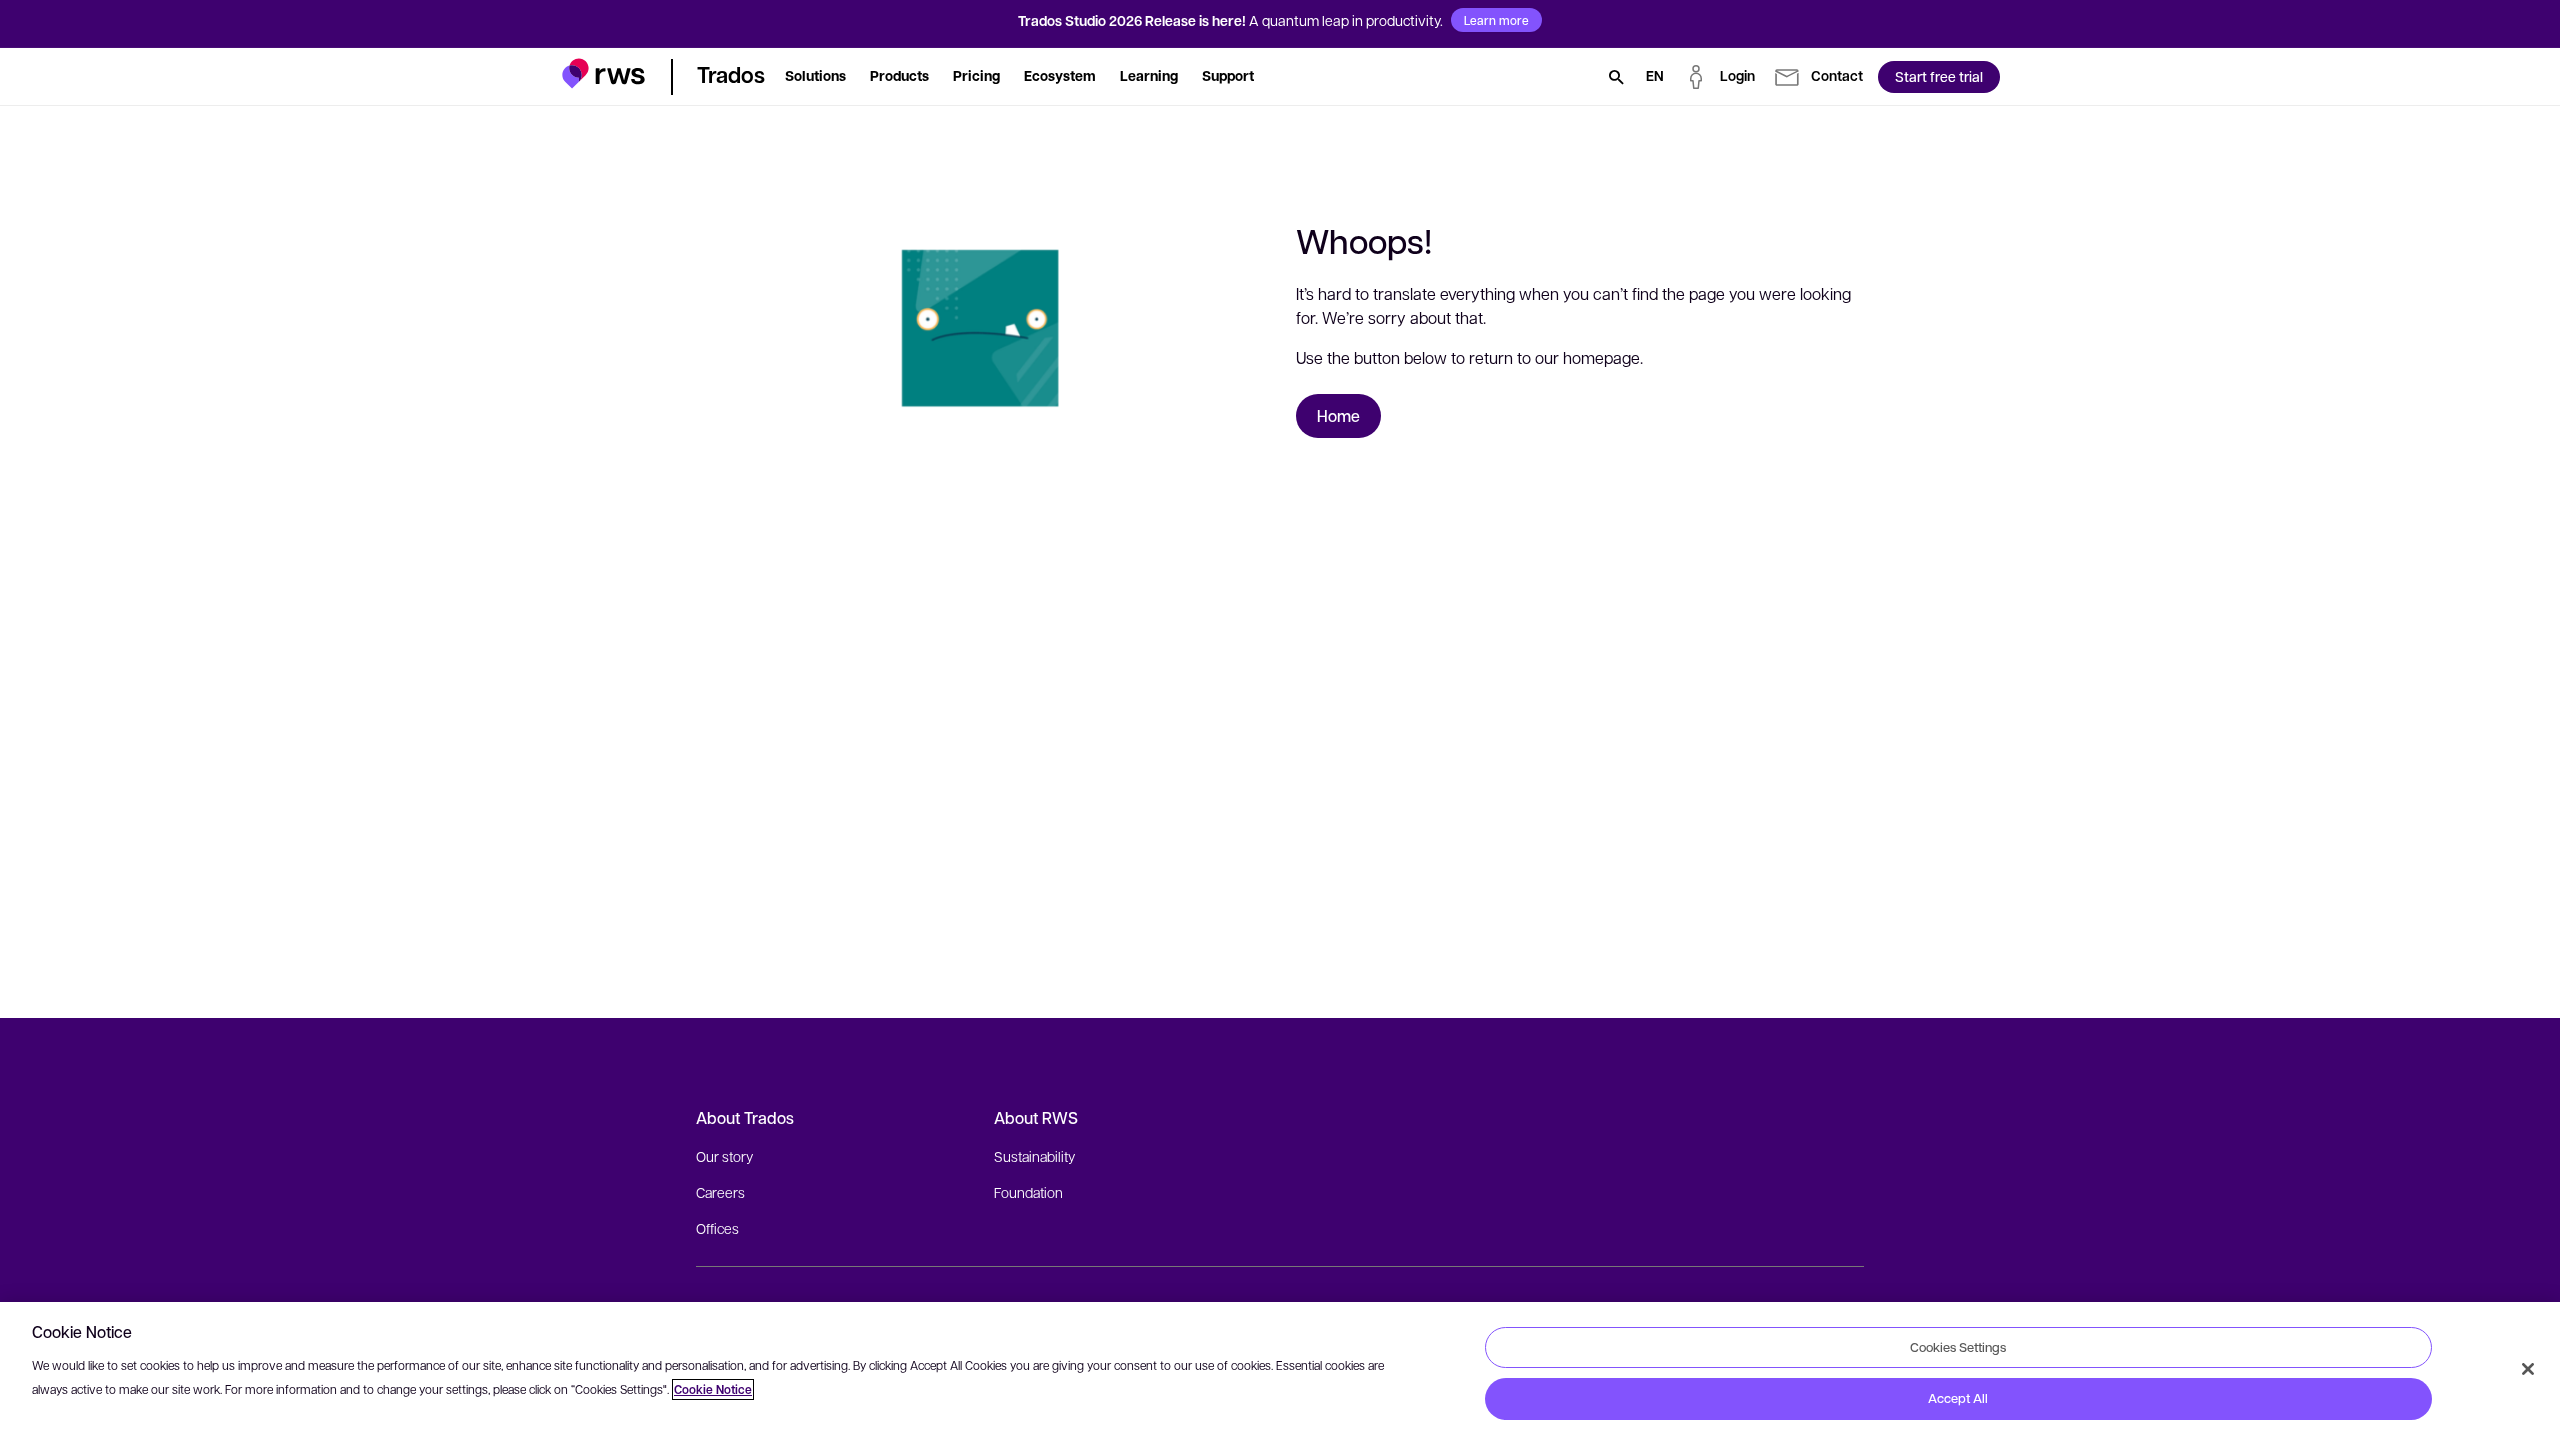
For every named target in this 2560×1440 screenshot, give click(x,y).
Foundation (1028, 1192)
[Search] (1616, 77)
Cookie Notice (713, 1389)
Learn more (1496, 20)
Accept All (1958, 1398)
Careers (720, 1192)
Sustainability (1034, 1156)
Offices (717, 1228)
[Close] (2528, 1369)
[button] (603, 73)
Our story (724, 1156)
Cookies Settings (1958, 1347)
